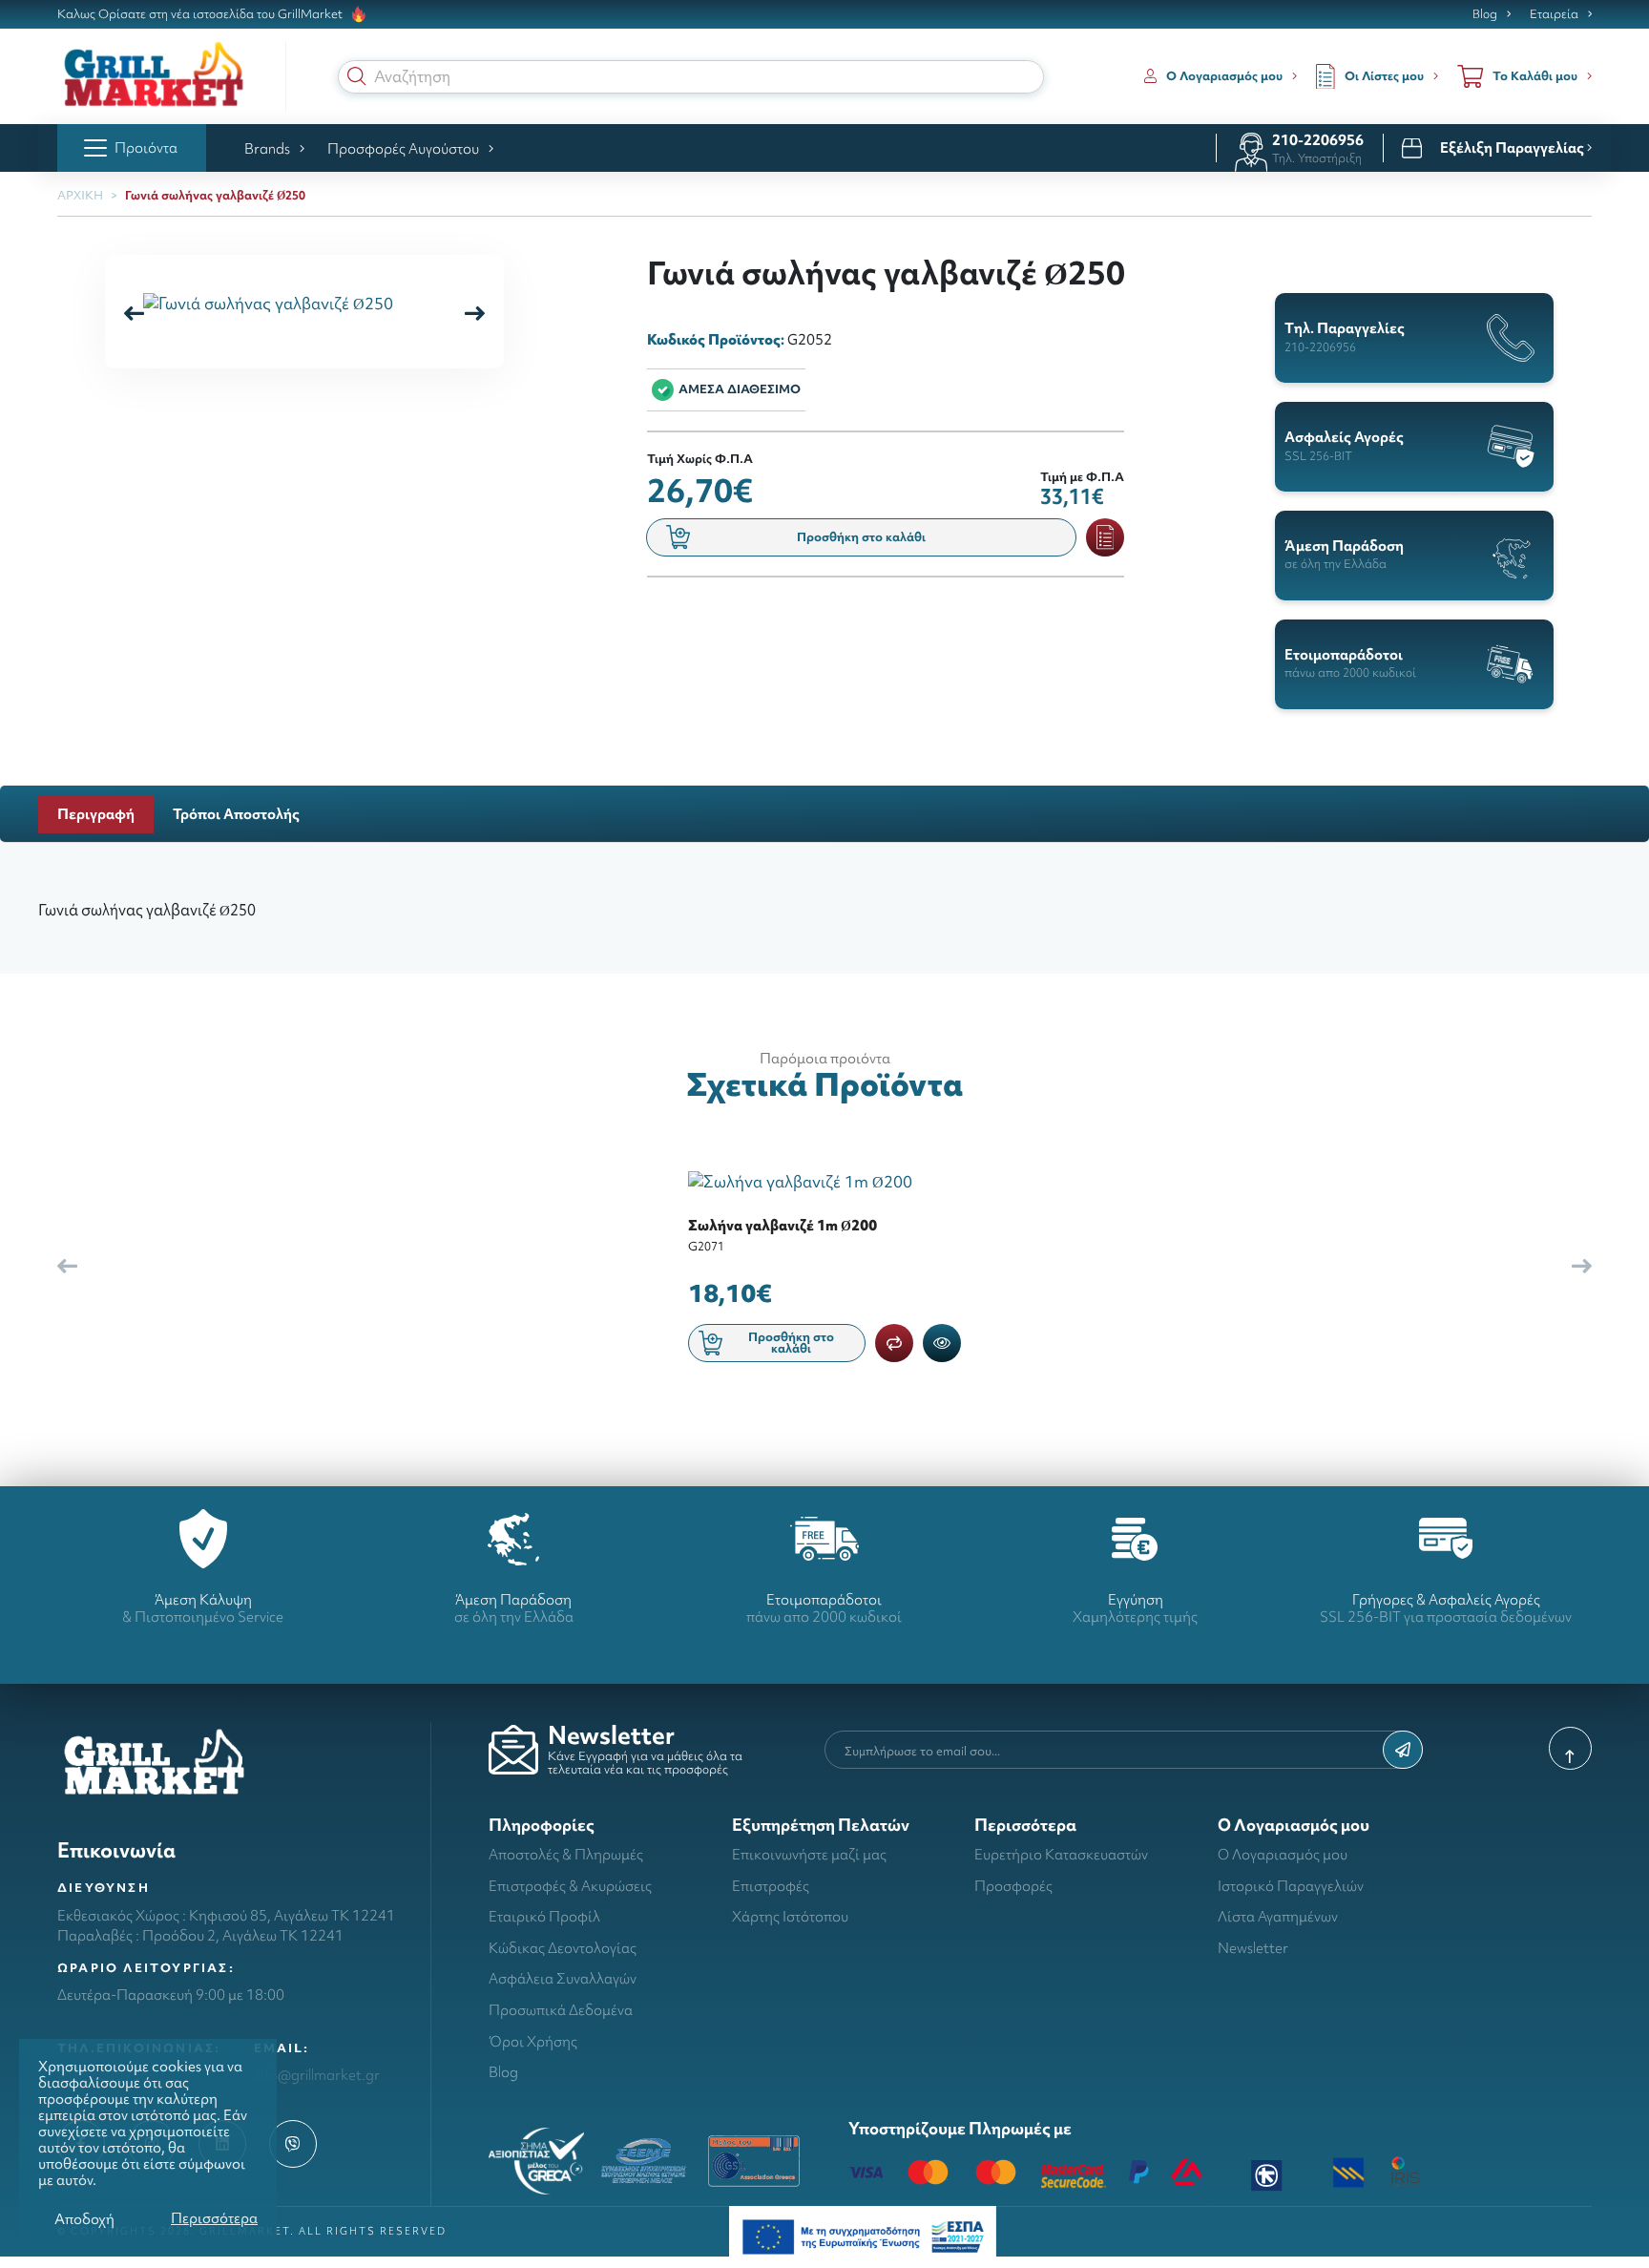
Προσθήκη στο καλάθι (861, 537)
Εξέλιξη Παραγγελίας (1513, 148)
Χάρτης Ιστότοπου (790, 1916)
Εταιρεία (1554, 14)
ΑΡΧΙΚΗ (80, 195)
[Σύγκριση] (894, 1343)
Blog (1485, 14)
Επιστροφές (771, 1886)
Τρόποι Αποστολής (236, 814)
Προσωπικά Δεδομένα (561, 2010)
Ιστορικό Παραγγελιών (1291, 1886)
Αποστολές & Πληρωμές (566, 1854)
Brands (267, 148)
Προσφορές (1013, 1886)
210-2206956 (1318, 140)
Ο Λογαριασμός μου (1283, 1854)
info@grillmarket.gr (317, 2075)
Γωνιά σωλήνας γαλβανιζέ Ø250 (215, 195)
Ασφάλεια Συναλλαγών (563, 1978)
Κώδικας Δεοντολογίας (563, 1948)
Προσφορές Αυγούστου (403, 148)
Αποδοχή (84, 2219)
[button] (357, 76)
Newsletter (1253, 1948)
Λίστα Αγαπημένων (1278, 1916)
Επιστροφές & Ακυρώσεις (570, 1886)
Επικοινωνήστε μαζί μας (809, 1854)
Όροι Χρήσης (533, 2041)
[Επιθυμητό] (1105, 537)
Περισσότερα (214, 2218)
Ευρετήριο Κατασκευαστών (1061, 1854)
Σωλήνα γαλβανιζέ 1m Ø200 (783, 1225)
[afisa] (863, 2235)
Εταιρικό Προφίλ (544, 1916)
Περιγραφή (96, 814)
